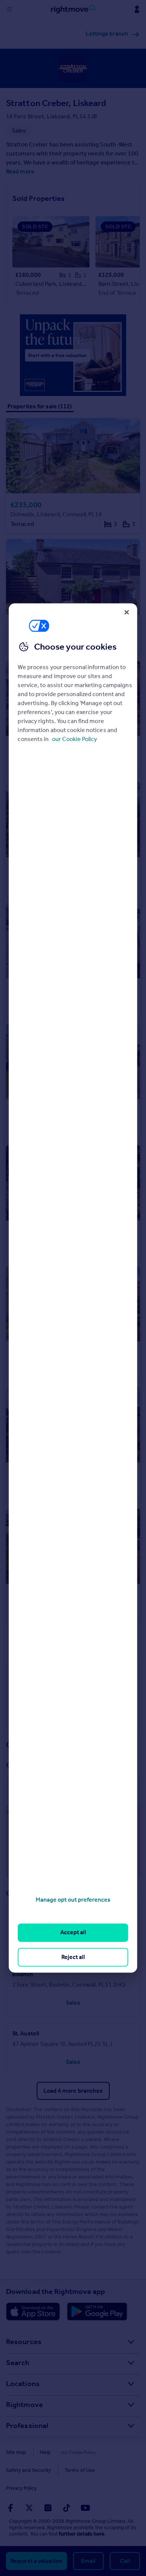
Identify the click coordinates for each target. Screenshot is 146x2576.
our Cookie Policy (74, 739)
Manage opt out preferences (73, 1900)
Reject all (73, 1957)
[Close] (127, 612)
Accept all (73, 1933)
